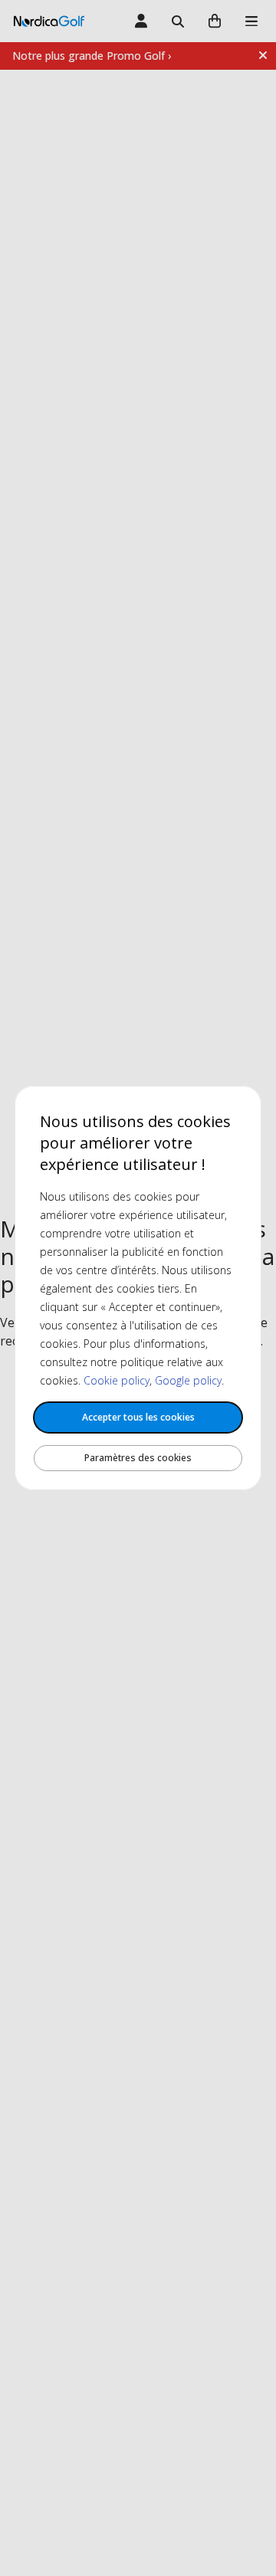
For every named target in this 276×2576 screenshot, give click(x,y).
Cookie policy (117, 1380)
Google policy (188, 1380)
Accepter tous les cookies (138, 1417)
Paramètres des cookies (138, 1458)
